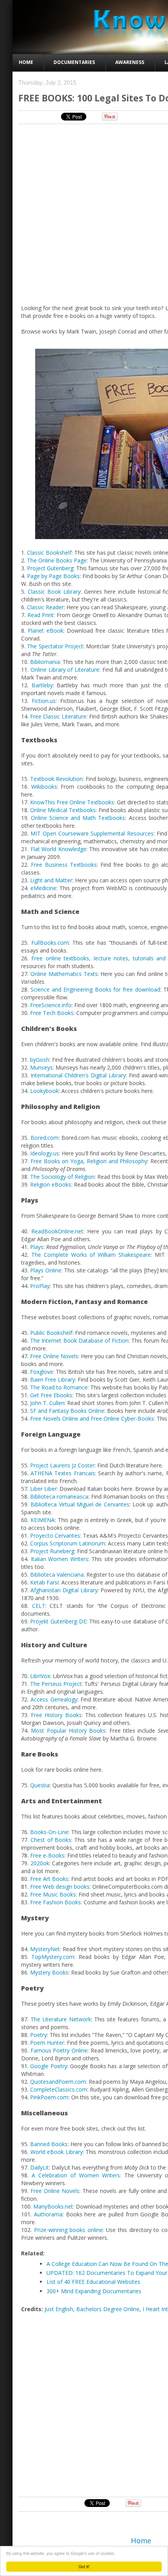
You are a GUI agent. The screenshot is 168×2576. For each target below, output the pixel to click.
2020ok (40, 1863)
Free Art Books (49, 1879)
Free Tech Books (52, 1013)
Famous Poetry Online (59, 2050)
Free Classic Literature (58, 716)
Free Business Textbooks (64, 865)
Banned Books (49, 2144)
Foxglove (42, 1372)
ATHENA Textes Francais (63, 1473)
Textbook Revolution (56, 779)
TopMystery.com (53, 1957)
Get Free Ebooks (51, 1395)
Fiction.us (44, 701)
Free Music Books (53, 1894)
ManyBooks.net (53, 2206)
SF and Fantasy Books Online (67, 1411)
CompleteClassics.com (59, 2089)
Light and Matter (51, 880)
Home (26, 62)
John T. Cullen (47, 1403)
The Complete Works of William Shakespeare (91, 1255)
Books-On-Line (49, 1832)
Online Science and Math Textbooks (78, 818)
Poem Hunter (47, 2043)
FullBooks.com (50, 943)
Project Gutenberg (50, 568)
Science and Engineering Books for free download (95, 989)
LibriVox (40, 1676)
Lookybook (44, 1091)
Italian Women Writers (60, 1559)
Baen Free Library (53, 1379)
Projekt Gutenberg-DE (58, 1621)
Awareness (130, 62)
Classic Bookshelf (49, 553)
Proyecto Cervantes (55, 1535)
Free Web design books (60, 1887)
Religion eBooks (51, 1184)
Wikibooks (44, 787)
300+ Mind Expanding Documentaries (94, 2291)
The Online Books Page (57, 560)
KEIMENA (43, 1520)
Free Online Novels (54, 1356)
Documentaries (74, 62)
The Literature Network (61, 2019)
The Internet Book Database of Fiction (79, 1340)
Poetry (38, 2035)
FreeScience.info (51, 1005)
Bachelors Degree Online (108, 2309)
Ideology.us (45, 1153)
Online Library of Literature (65, 670)
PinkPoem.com (49, 2097)
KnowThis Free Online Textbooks (72, 802)
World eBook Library (57, 2152)
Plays (37, 1247)
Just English (59, 2309)
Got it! (84, 2566)
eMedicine (43, 888)
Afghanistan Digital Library (64, 1590)
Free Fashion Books (55, 1902)
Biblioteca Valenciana (57, 1575)
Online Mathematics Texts (64, 974)
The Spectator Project (55, 646)
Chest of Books (51, 1840)
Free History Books (56, 1715)
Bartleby (42, 685)
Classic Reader (45, 607)
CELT (39, 1606)
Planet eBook (45, 631)
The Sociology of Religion (62, 1177)
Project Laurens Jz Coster (62, 1465)
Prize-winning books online (68, 2230)
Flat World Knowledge (58, 849)
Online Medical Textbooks (63, 810)
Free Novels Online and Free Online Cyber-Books (92, 1418)
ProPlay (40, 1286)
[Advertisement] (84, 2405)
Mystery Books (49, 1972)
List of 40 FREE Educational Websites (93, 2282)
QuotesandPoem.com (58, 2082)
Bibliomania (45, 662)
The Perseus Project (56, 1684)
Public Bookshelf (51, 1333)
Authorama (48, 2214)
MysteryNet (45, 1949)
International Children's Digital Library (78, 1075)
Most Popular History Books (68, 1731)
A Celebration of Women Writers (76, 2175)
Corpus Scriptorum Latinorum (68, 1543)
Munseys (41, 1067)
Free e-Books (47, 1855)
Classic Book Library (54, 592)
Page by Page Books (53, 576)
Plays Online (46, 1270)
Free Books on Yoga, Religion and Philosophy (89, 1161)
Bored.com (45, 1138)
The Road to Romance (59, 1387)
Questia (40, 1785)
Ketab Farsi (44, 1582)
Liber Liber (43, 1489)
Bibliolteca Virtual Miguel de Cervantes (80, 1504)
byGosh (40, 1060)
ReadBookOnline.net (57, 1231)
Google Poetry (48, 2066)
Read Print (41, 615)
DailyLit (39, 2167)
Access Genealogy (54, 1699)
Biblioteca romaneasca (59, 1496)
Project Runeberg (52, 1551)
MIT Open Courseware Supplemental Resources (92, 833)
